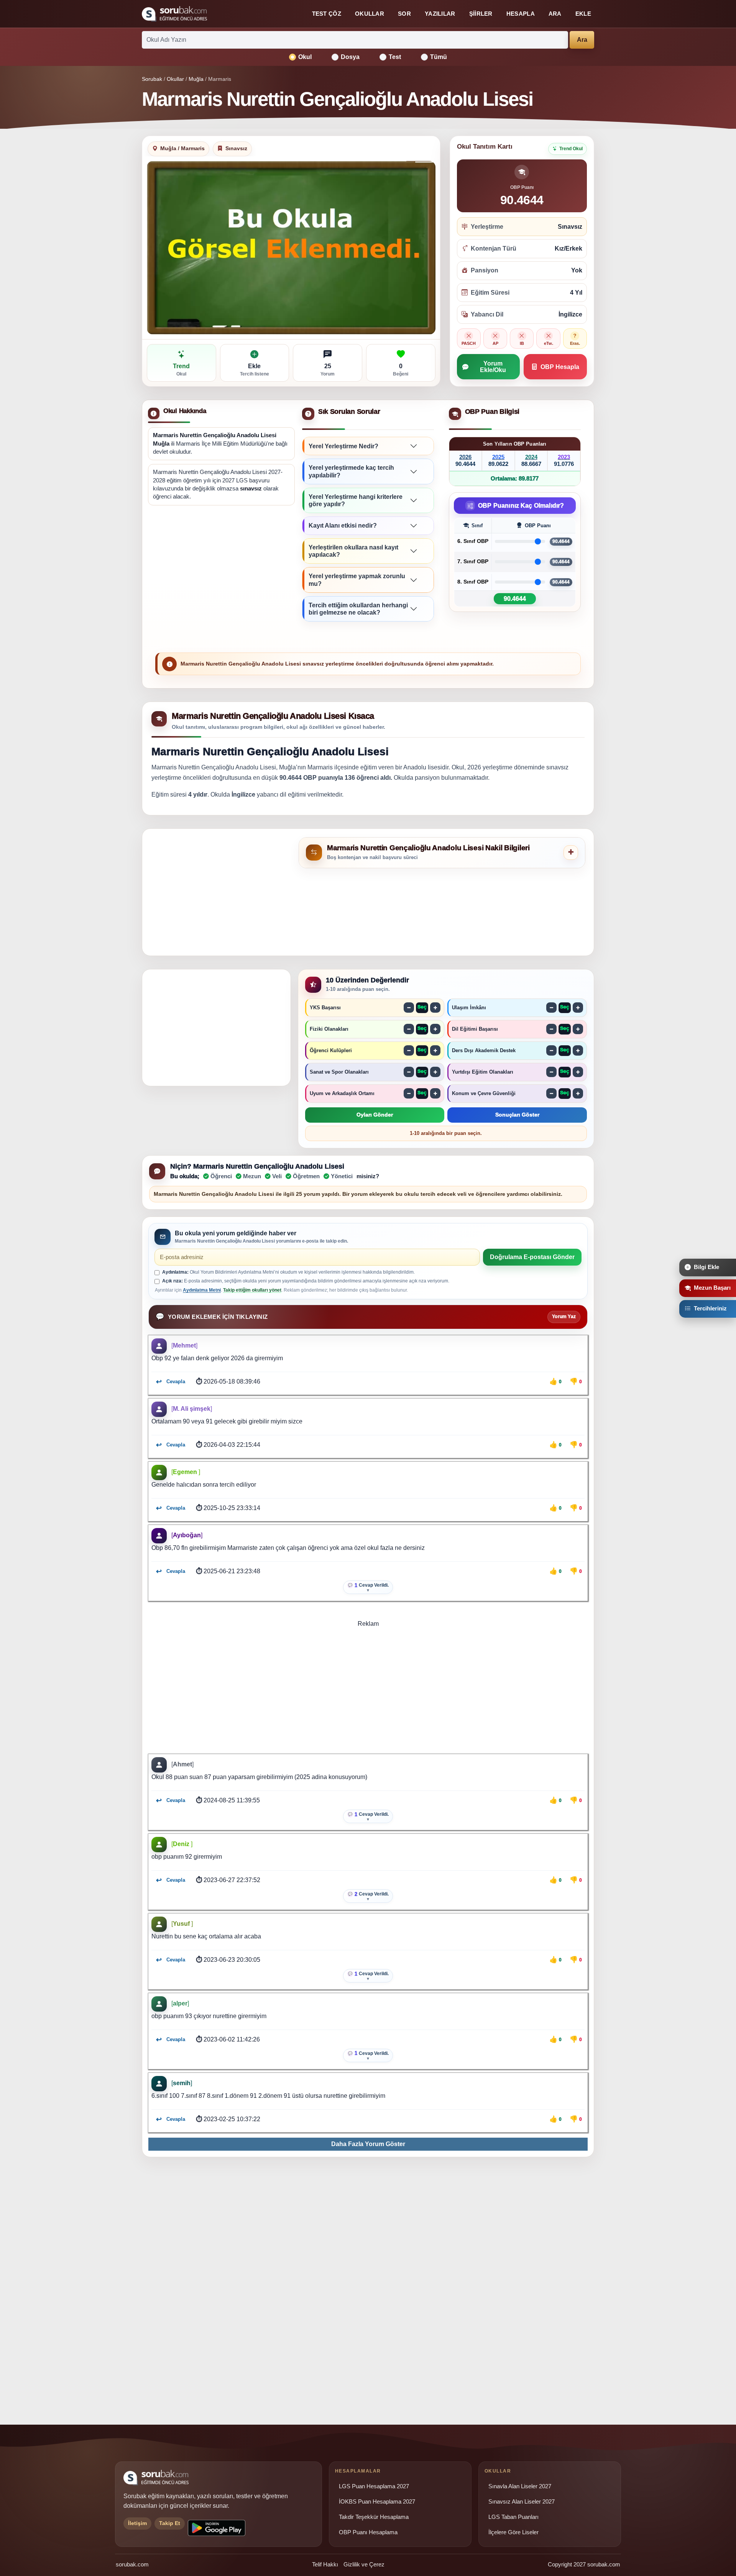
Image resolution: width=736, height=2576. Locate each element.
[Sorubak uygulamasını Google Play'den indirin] (217, 2528)
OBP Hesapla (560, 367)
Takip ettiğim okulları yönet (252, 1290)
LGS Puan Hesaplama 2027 (374, 2486)
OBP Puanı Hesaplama (368, 2532)
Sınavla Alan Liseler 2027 (520, 2486)
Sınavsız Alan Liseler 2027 (522, 2502)
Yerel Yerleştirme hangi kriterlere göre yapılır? (356, 500)
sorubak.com (132, 2564)
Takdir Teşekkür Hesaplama (374, 2517)
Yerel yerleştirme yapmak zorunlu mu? (357, 580)
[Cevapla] (170, 1382)
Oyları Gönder (375, 1115)
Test (395, 57)
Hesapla (521, 14)
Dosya (350, 57)
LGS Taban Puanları (513, 2517)
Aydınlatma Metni (202, 1290)
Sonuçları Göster (517, 1115)
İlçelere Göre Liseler (513, 2532)
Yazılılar (440, 14)
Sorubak (152, 79)
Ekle (583, 14)
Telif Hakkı (325, 2564)
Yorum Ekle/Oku (493, 367)
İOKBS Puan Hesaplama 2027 (377, 2502)
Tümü (439, 57)
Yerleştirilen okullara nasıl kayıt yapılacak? (353, 551)
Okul (305, 57)
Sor (404, 14)
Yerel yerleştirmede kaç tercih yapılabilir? (351, 471)
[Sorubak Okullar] (174, 14)
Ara (555, 14)
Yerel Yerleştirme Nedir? (343, 446)
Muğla (196, 79)
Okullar (370, 14)
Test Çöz (327, 14)
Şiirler (481, 14)
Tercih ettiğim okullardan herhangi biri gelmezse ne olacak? (358, 609)
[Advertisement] (221, 571)
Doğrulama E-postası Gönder (532, 1257)
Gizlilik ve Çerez (364, 2564)
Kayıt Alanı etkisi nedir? (343, 526)
